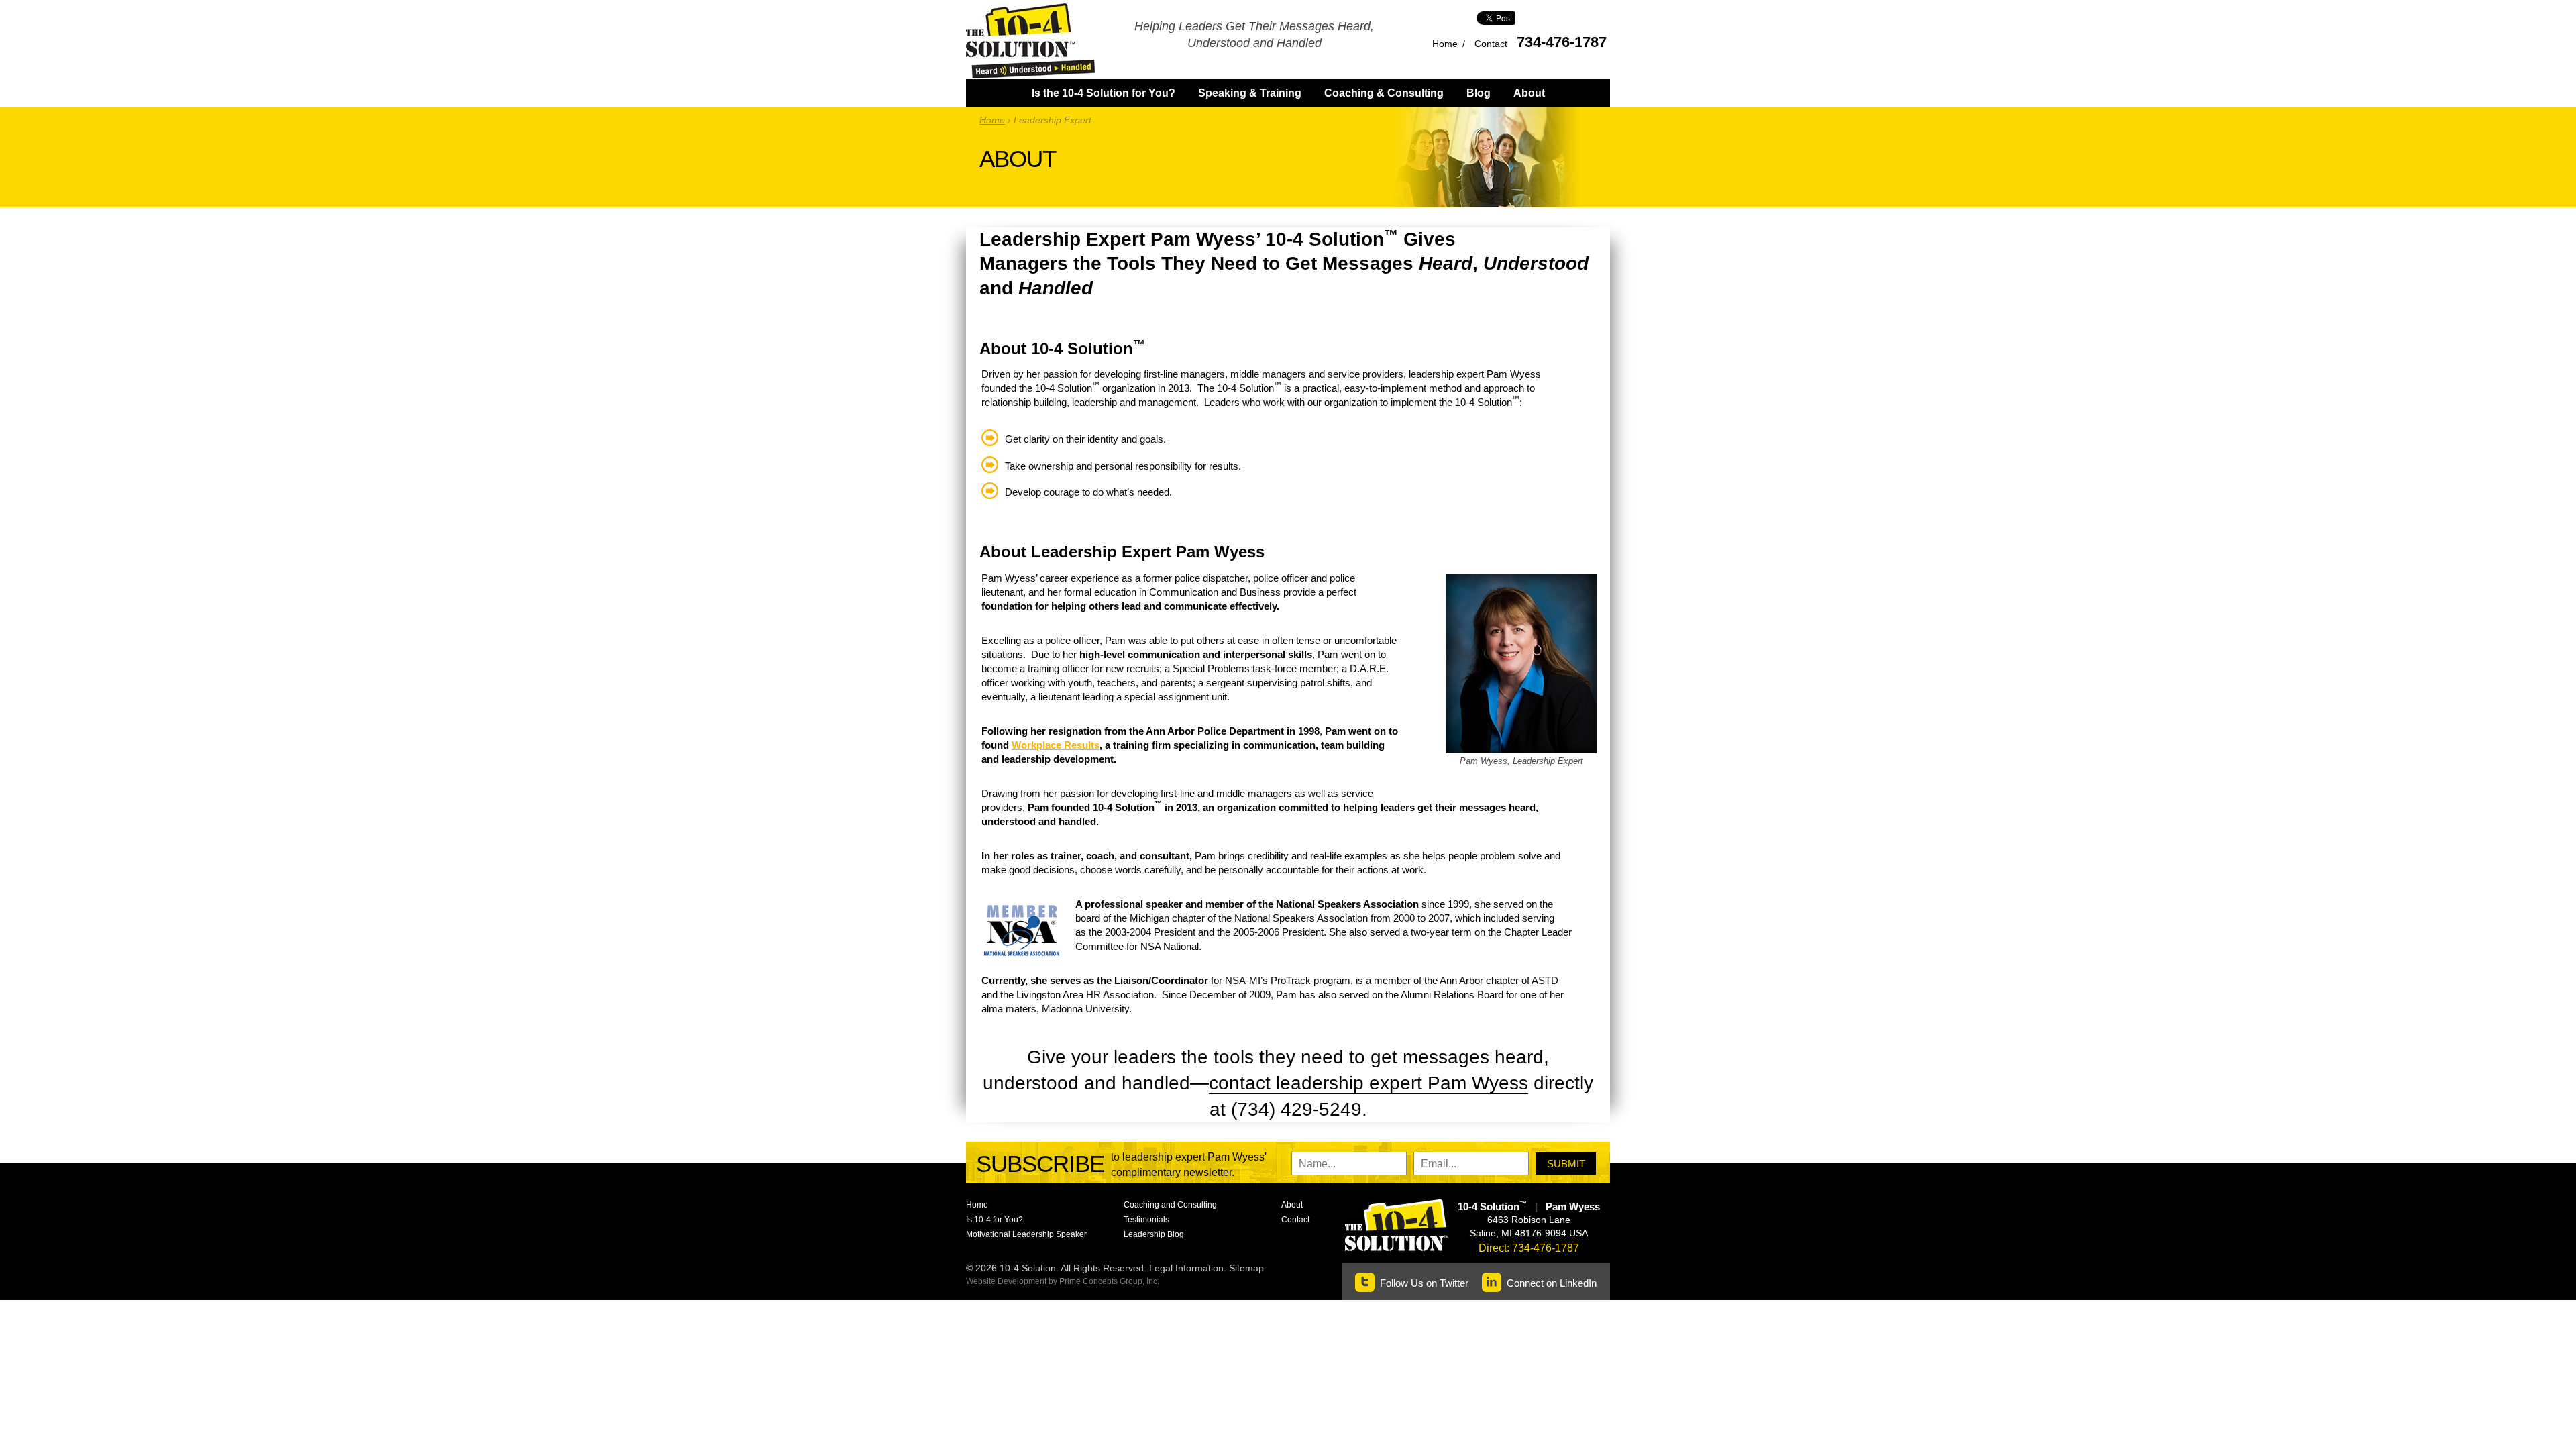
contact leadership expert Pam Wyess (1368, 1083)
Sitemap (1246, 1268)
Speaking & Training (1250, 93)
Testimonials (1146, 1220)
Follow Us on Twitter (1424, 1283)
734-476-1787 (1562, 42)
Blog (1479, 93)
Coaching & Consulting (1384, 93)
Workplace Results (1056, 745)
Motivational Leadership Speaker (1026, 1234)
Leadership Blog (1154, 1234)
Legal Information (1186, 1268)
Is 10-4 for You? (995, 1220)
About (1529, 93)
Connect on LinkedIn (1552, 1283)
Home (1445, 44)
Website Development (1006, 1281)
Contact (1491, 44)
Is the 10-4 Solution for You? (1104, 93)
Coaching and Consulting (1170, 1205)
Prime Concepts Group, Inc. (1109, 1281)
